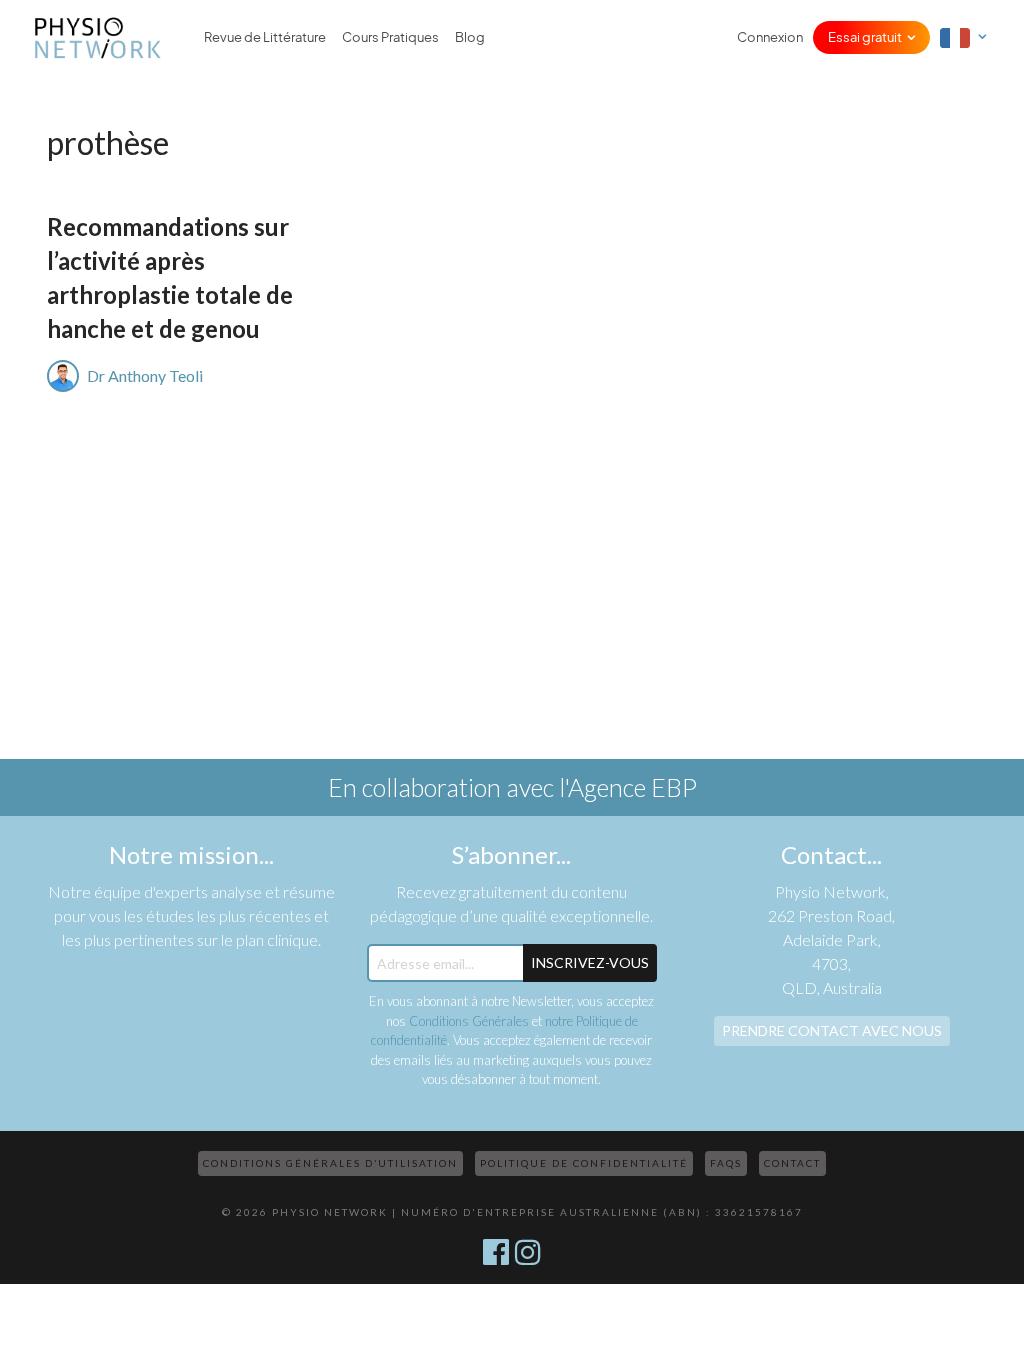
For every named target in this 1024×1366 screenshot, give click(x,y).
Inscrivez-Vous (590, 962)
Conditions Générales (469, 1021)
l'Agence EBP (628, 787)
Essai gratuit (865, 37)
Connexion (770, 37)
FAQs (726, 1163)
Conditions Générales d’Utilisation (330, 1163)
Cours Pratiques (390, 37)
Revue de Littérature (265, 37)
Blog (470, 37)
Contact (792, 1163)
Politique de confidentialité (584, 1163)
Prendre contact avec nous (832, 1030)
